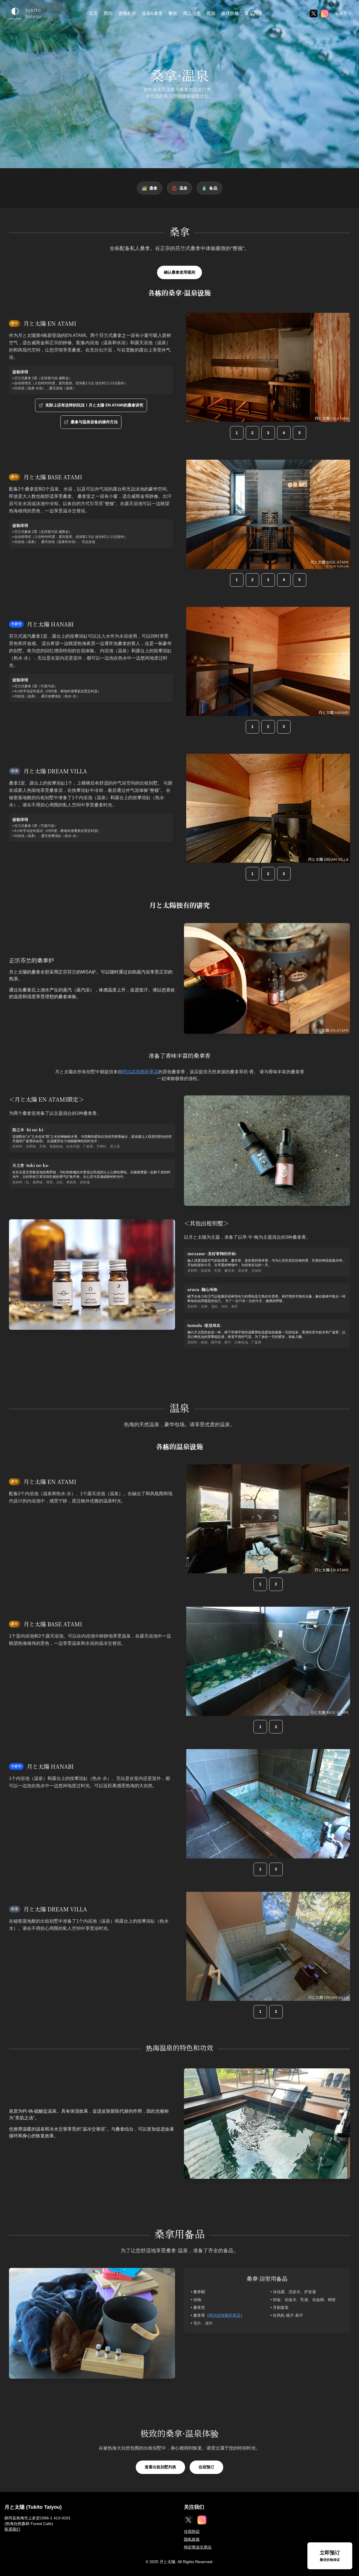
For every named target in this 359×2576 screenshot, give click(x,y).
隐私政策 (192, 2539)
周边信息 (192, 13)
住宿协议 (192, 2531)
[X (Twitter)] (314, 13)
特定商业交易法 (198, 2547)
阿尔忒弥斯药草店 (140, 1072)
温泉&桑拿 (152, 13)
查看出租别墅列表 (160, 2467)
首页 (93, 13)
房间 (108, 13)
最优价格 (230, 13)
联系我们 (12, 2529)
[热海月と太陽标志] (24, 13)
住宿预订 (206, 2467)
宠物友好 (127, 13)
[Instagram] (325, 13)
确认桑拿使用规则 (179, 272)
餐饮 (173, 13)
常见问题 (254, 13)
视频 (211, 13)
